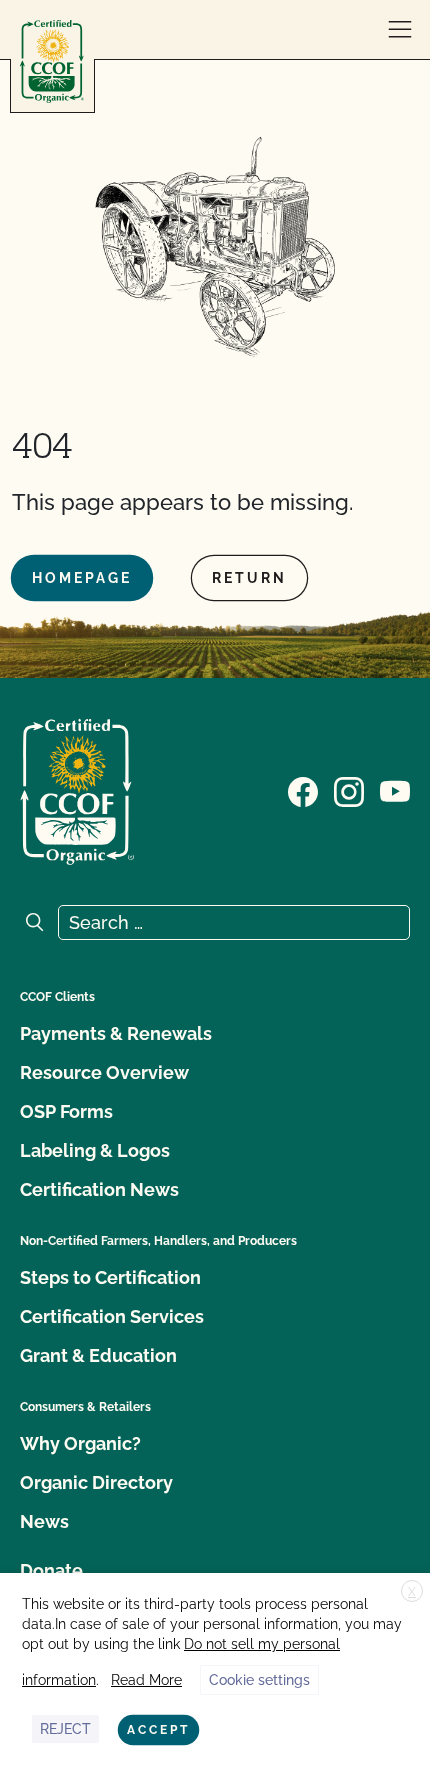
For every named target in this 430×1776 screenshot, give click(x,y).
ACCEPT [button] (158, 1730)
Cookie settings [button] (259, 1680)
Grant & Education (98, 1355)
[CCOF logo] (52, 61)
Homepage (82, 578)
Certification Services (112, 1316)
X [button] (412, 1592)
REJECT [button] (65, 1729)
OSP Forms (66, 1111)
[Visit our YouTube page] (395, 790)
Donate (51, 1570)
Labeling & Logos (95, 1150)
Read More (146, 1680)
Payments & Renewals (116, 1033)
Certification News (99, 1189)
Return (249, 578)
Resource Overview (104, 1072)
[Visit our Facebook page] (303, 790)
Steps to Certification (110, 1277)
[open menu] (400, 30)
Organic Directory (96, 1482)
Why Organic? (80, 1443)
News (44, 1521)
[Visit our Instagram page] (349, 790)
